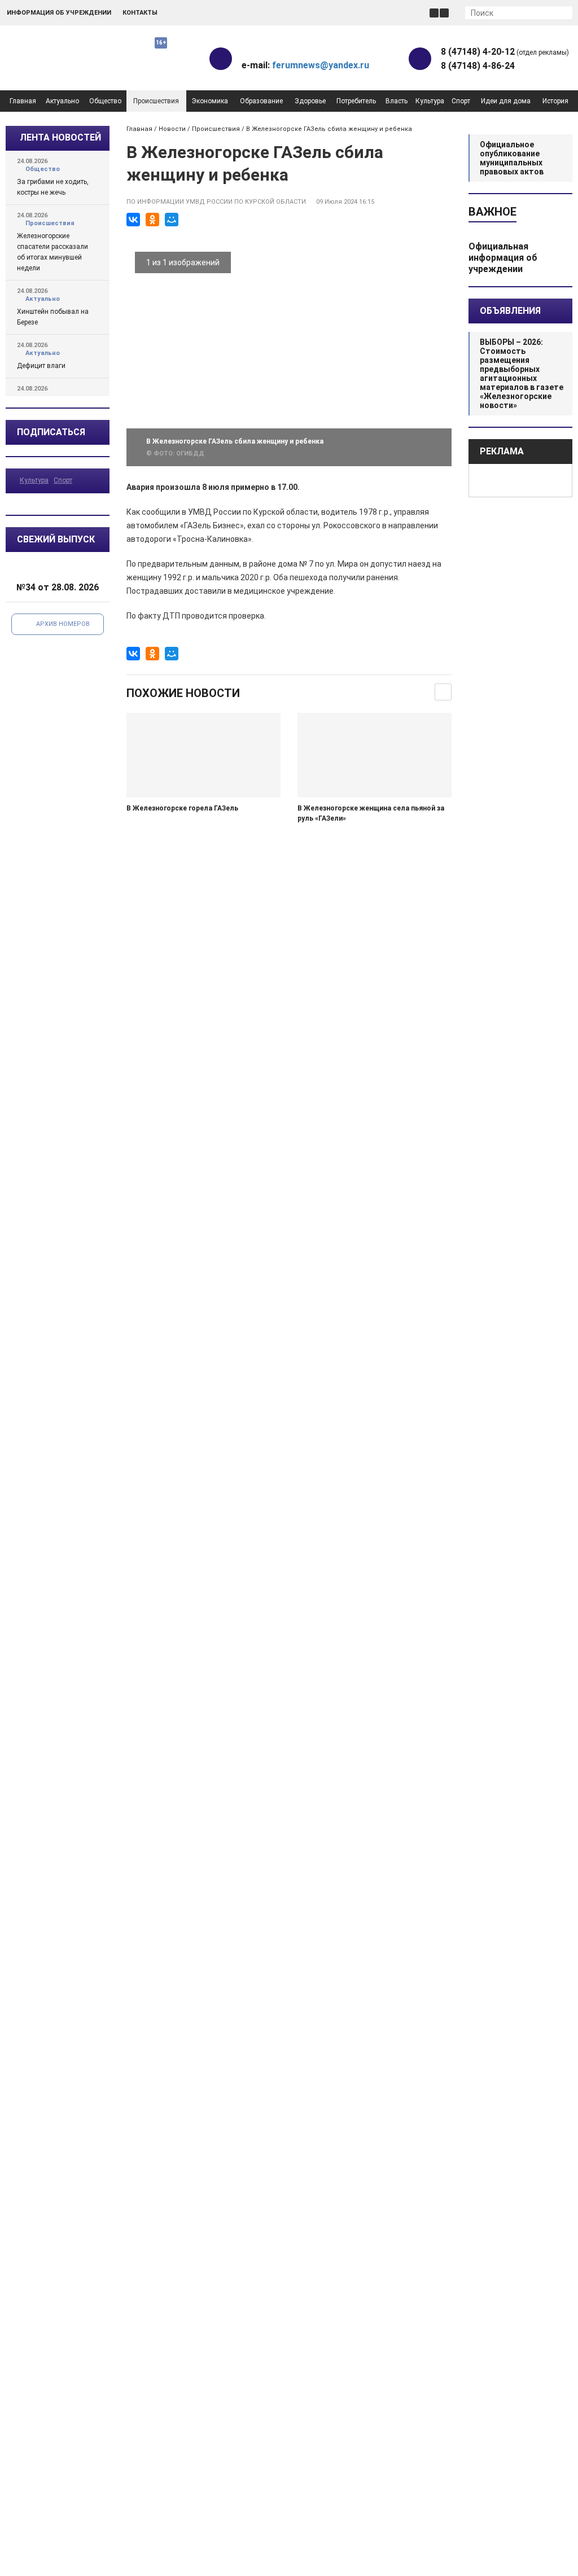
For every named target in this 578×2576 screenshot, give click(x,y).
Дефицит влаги (41, 366)
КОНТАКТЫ (140, 13)
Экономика (210, 101)
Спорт (461, 101)
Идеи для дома (506, 101)
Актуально (62, 101)
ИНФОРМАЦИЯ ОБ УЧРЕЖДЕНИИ (59, 13)
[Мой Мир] (172, 220)
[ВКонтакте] (133, 220)
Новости (172, 129)
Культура (430, 101)
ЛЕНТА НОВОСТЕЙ (60, 137)
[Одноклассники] (152, 220)
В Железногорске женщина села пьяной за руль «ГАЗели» (371, 813)
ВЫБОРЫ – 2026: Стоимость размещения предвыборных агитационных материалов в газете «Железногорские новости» (522, 374)
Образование (261, 101)
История (555, 101)
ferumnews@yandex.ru (321, 65)
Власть (397, 101)
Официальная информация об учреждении (503, 258)
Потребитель (356, 101)
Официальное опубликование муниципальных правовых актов (512, 158)
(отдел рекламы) (505, 52)
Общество (105, 101)
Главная (23, 101)
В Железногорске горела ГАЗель (182, 808)
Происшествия (156, 101)
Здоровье (310, 101)
